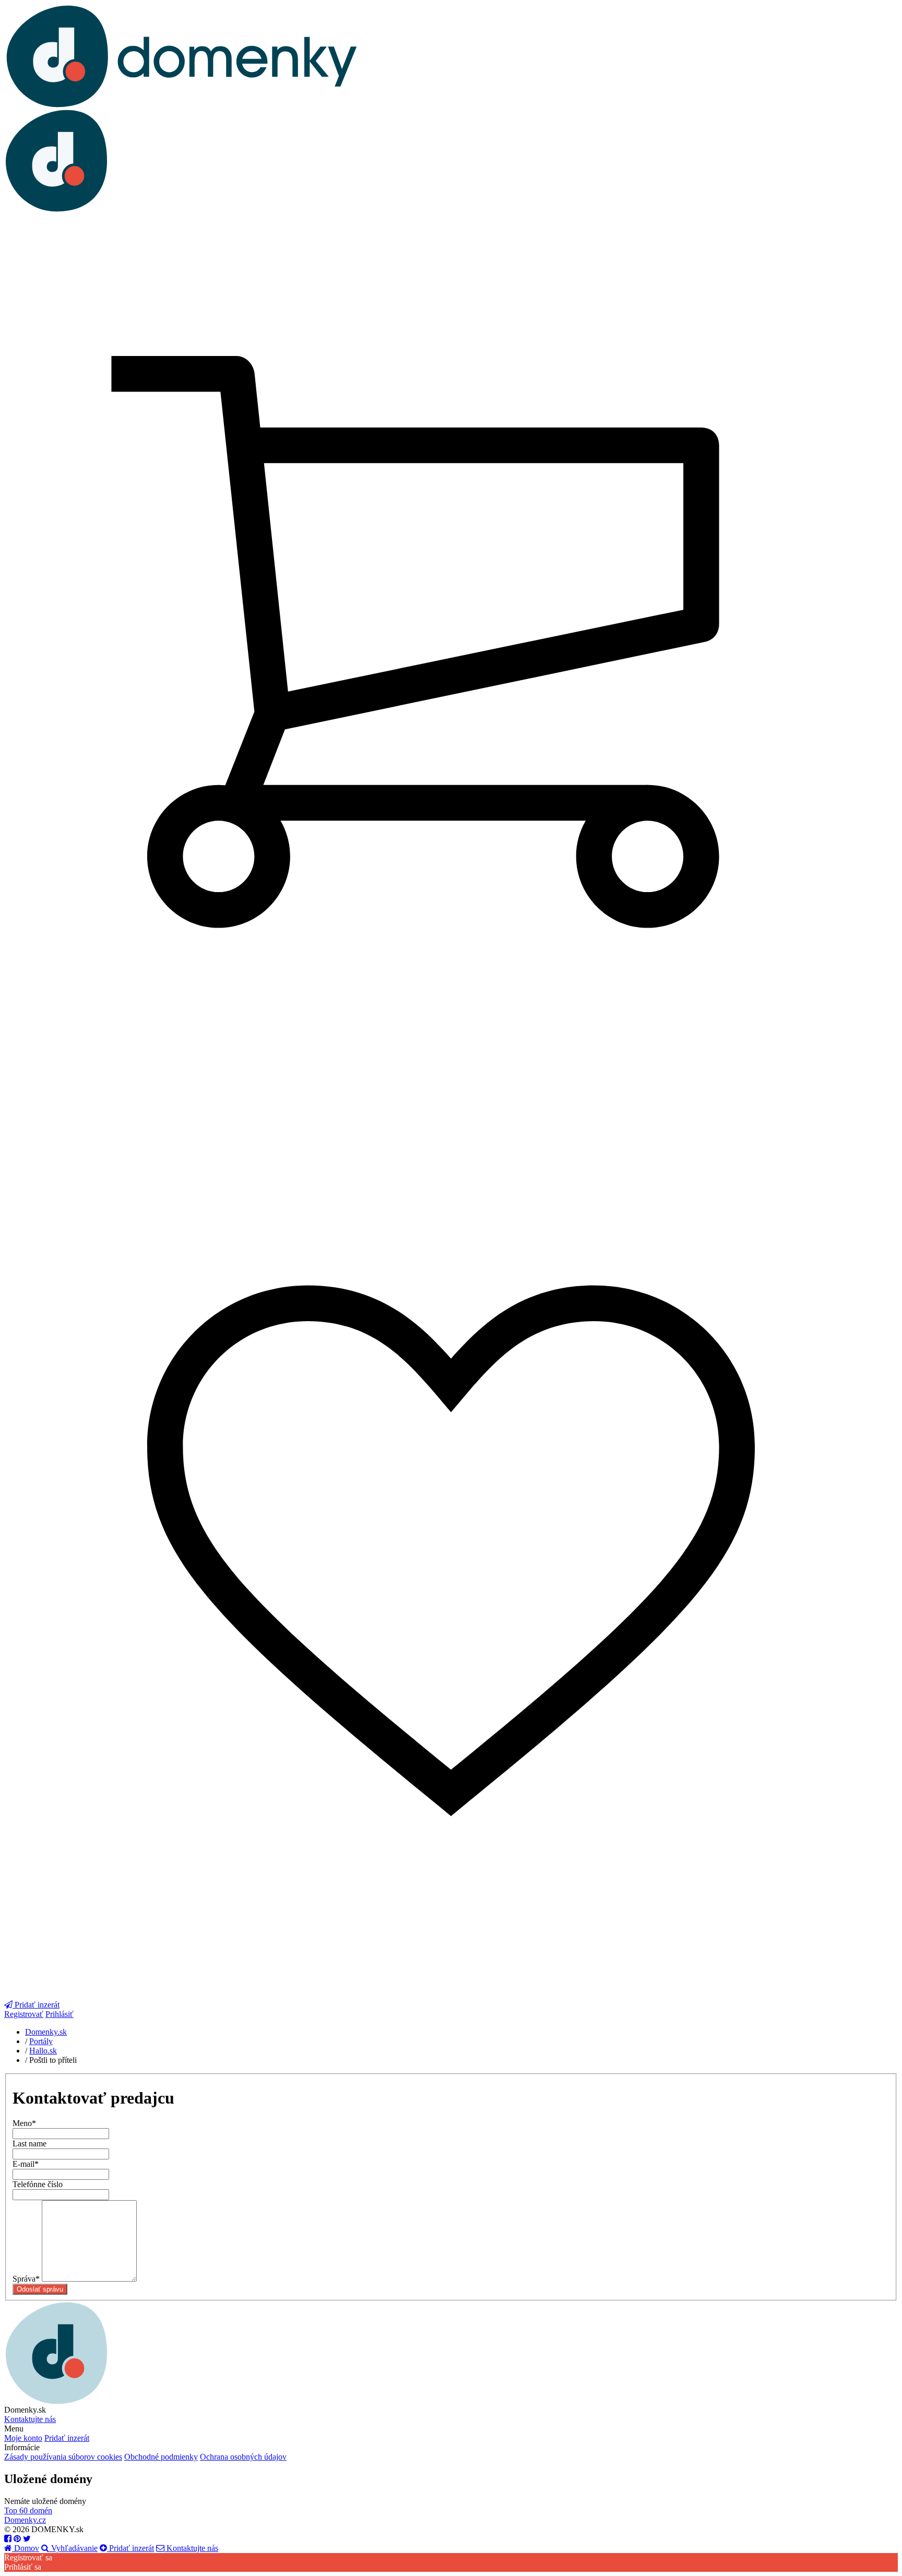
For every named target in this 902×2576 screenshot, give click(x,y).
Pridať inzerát (67, 2438)
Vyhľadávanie (73, 2548)
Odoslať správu (40, 2289)
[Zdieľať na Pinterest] (17, 2539)
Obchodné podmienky (161, 2457)
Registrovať (24, 2014)
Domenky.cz (25, 2520)
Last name (29, 2144)
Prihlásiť (60, 2014)
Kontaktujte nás (30, 2419)
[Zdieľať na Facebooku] (8, 2539)
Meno (24, 2123)
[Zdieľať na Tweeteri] (27, 2539)
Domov (26, 2548)
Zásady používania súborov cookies (63, 2457)
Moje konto (23, 2438)
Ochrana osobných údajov (243, 2457)
